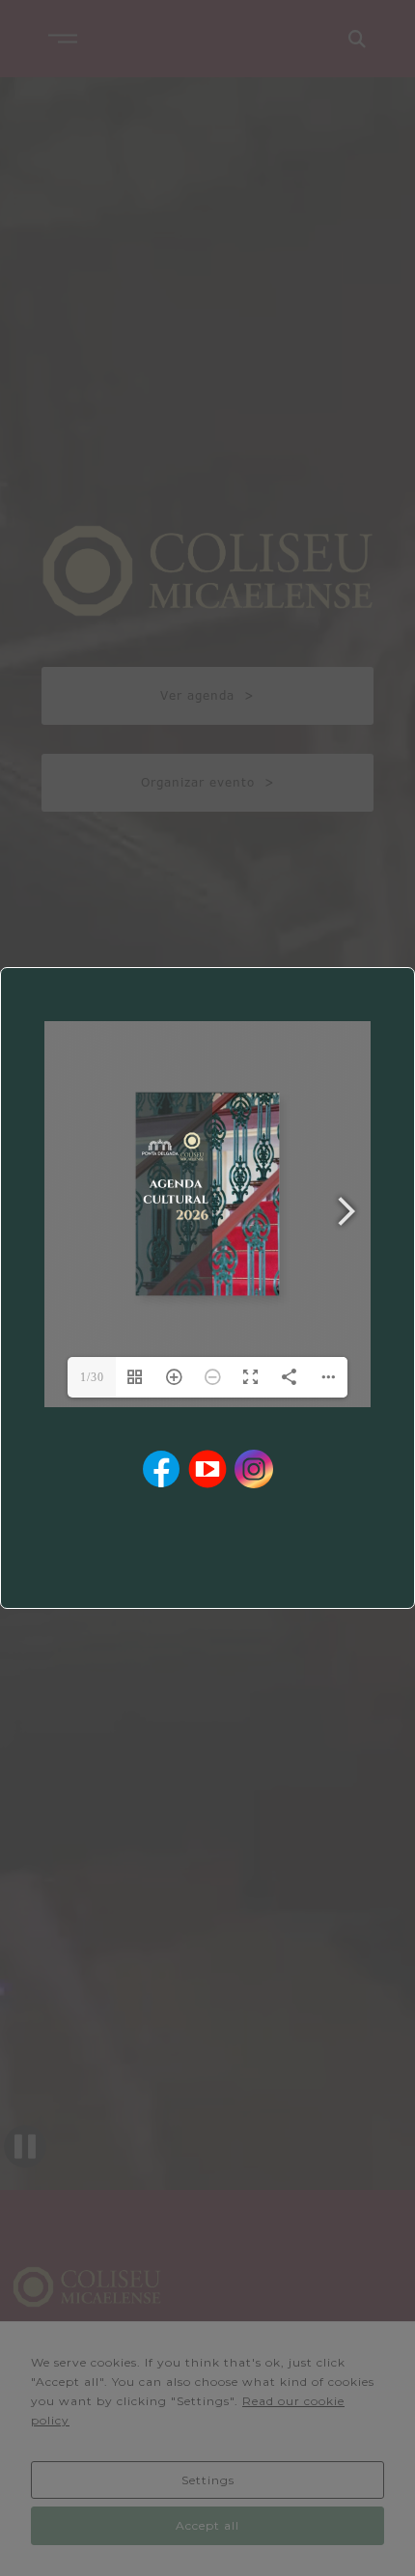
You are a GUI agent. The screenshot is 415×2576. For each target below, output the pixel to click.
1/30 (92, 1377)
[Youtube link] (207, 1469)
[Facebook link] (161, 1469)
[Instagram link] (254, 1469)
